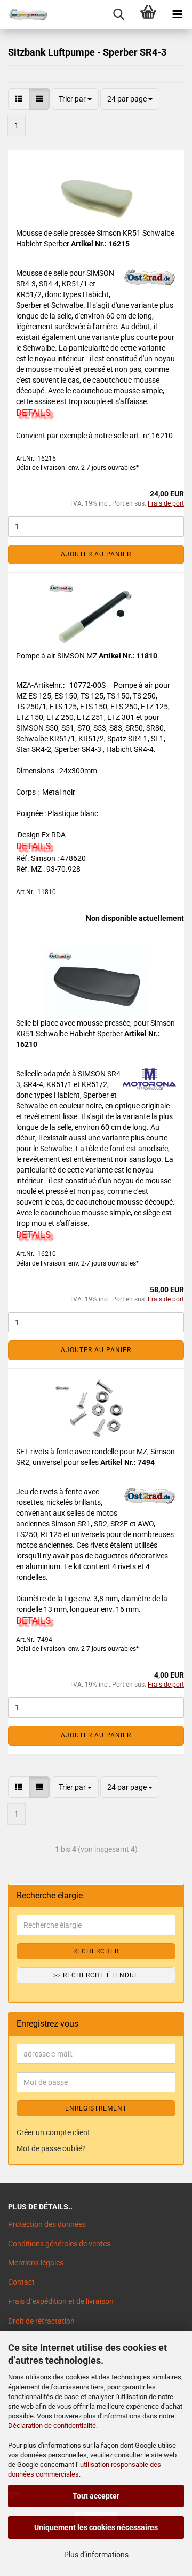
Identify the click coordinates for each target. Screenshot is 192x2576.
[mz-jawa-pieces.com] (24, 15)
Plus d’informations (96, 2555)
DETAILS (33, 413)
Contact (21, 2282)
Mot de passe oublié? (51, 2148)
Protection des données (47, 2224)
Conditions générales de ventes (59, 2244)
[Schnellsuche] (119, 15)
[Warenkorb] (148, 15)
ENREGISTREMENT (96, 2108)
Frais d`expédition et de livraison (61, 2301)
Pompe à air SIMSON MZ (57, 656)
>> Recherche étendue (96, 1975)
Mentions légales (36, 2263)
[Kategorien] (177, 15)
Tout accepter (96, 2496)
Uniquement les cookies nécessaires (96, 2527)
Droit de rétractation (41, 2321)
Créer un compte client (53, 2132)
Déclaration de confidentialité (52, 2426)
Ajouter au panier (96, 554)
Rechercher (96, 1951)
